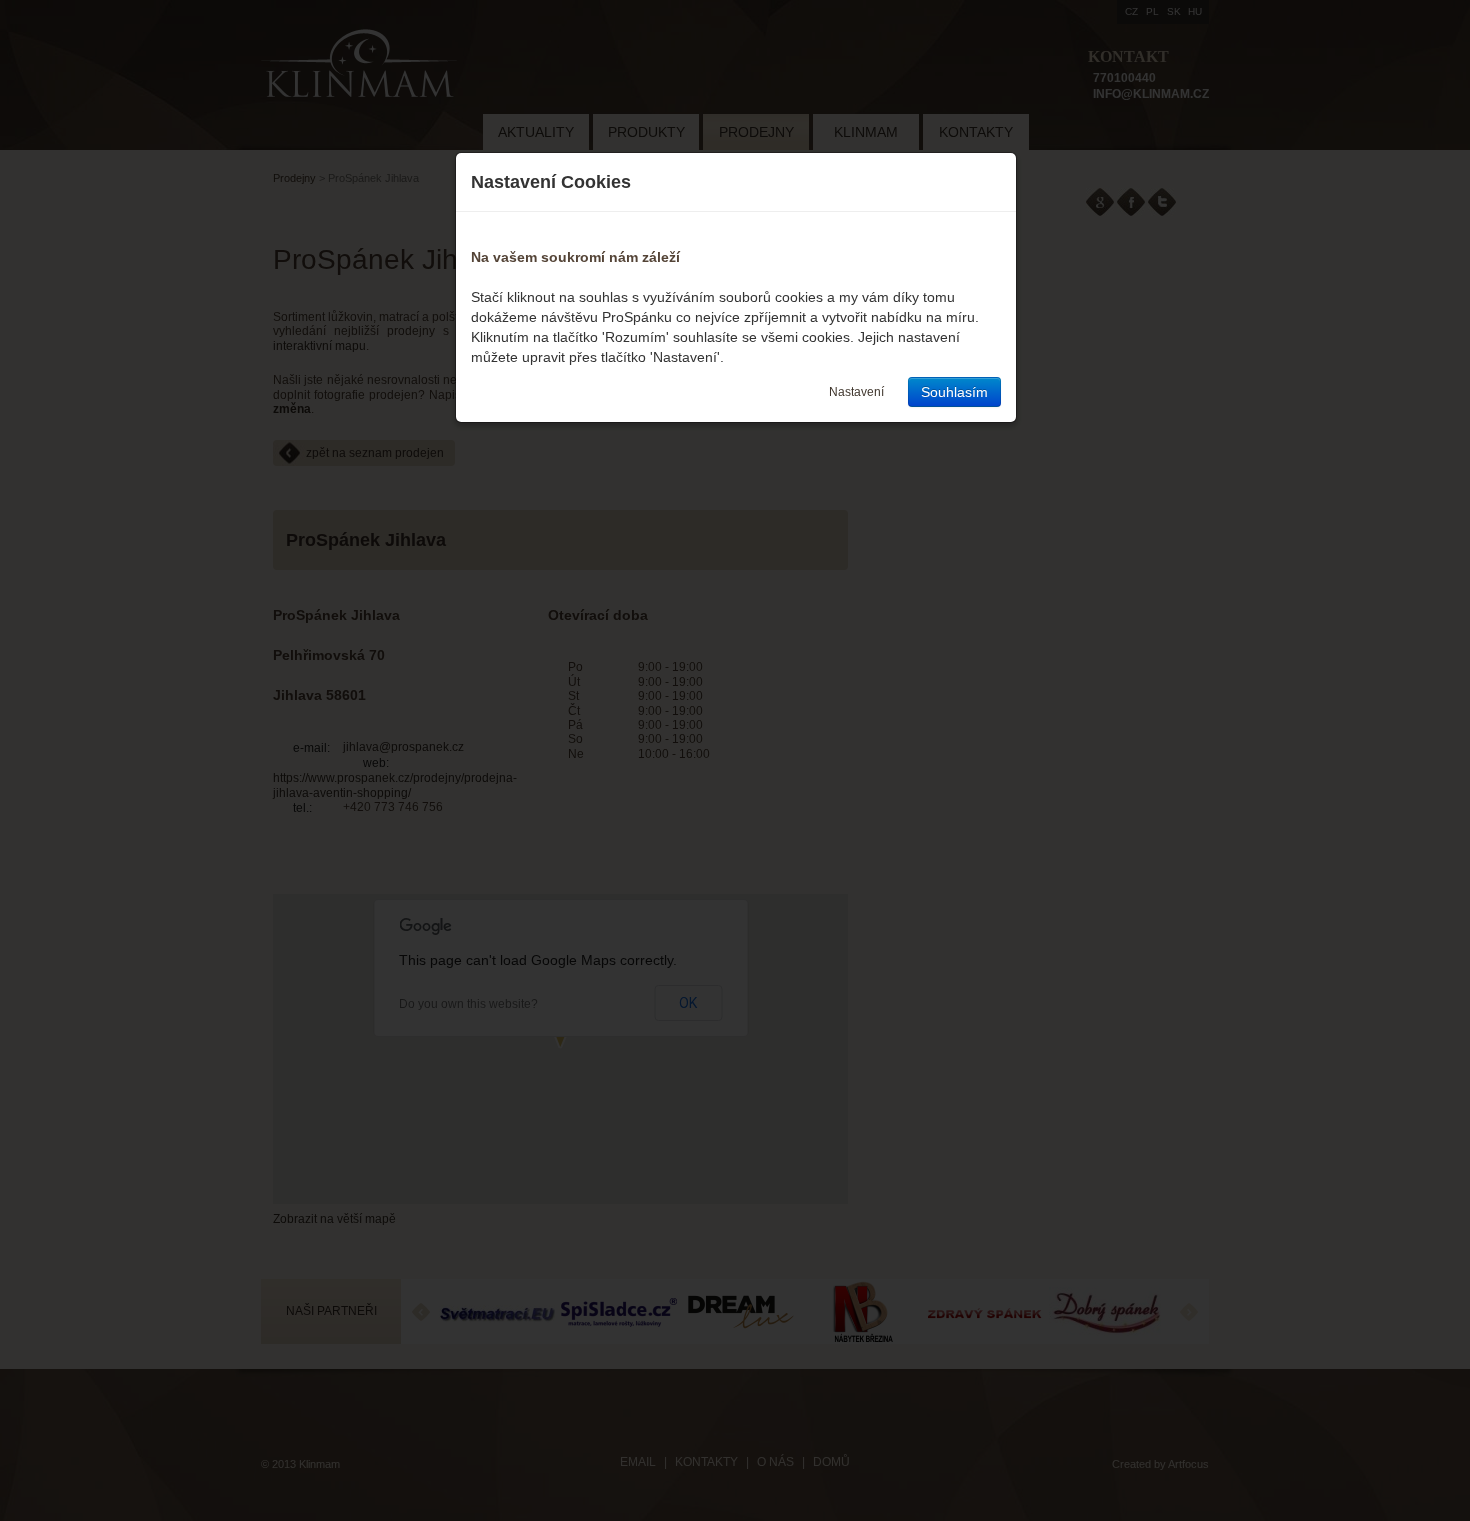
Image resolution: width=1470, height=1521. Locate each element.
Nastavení (856, 392)
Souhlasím (954, 392)
